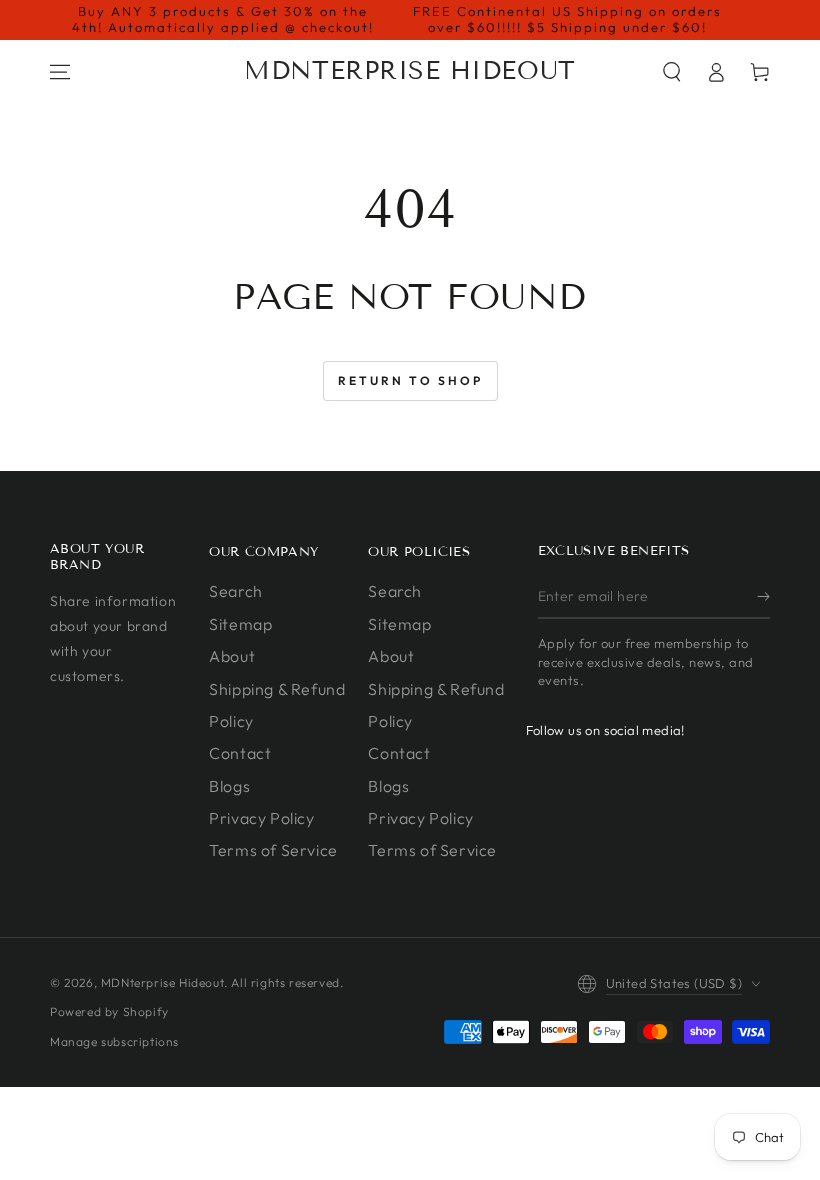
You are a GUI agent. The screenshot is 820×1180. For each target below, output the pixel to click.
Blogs (229, 786)
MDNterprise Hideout (162, 982)
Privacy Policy (261, 818)
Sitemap (240, 624)
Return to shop (410, 380)
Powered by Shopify (109, 1011)
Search (236, 591)
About (232, 656)
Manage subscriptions (114, 1041)
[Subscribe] (763, 596)
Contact (240, 753)
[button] (672, 72)
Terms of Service (273, 850)
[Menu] (60, 72)
